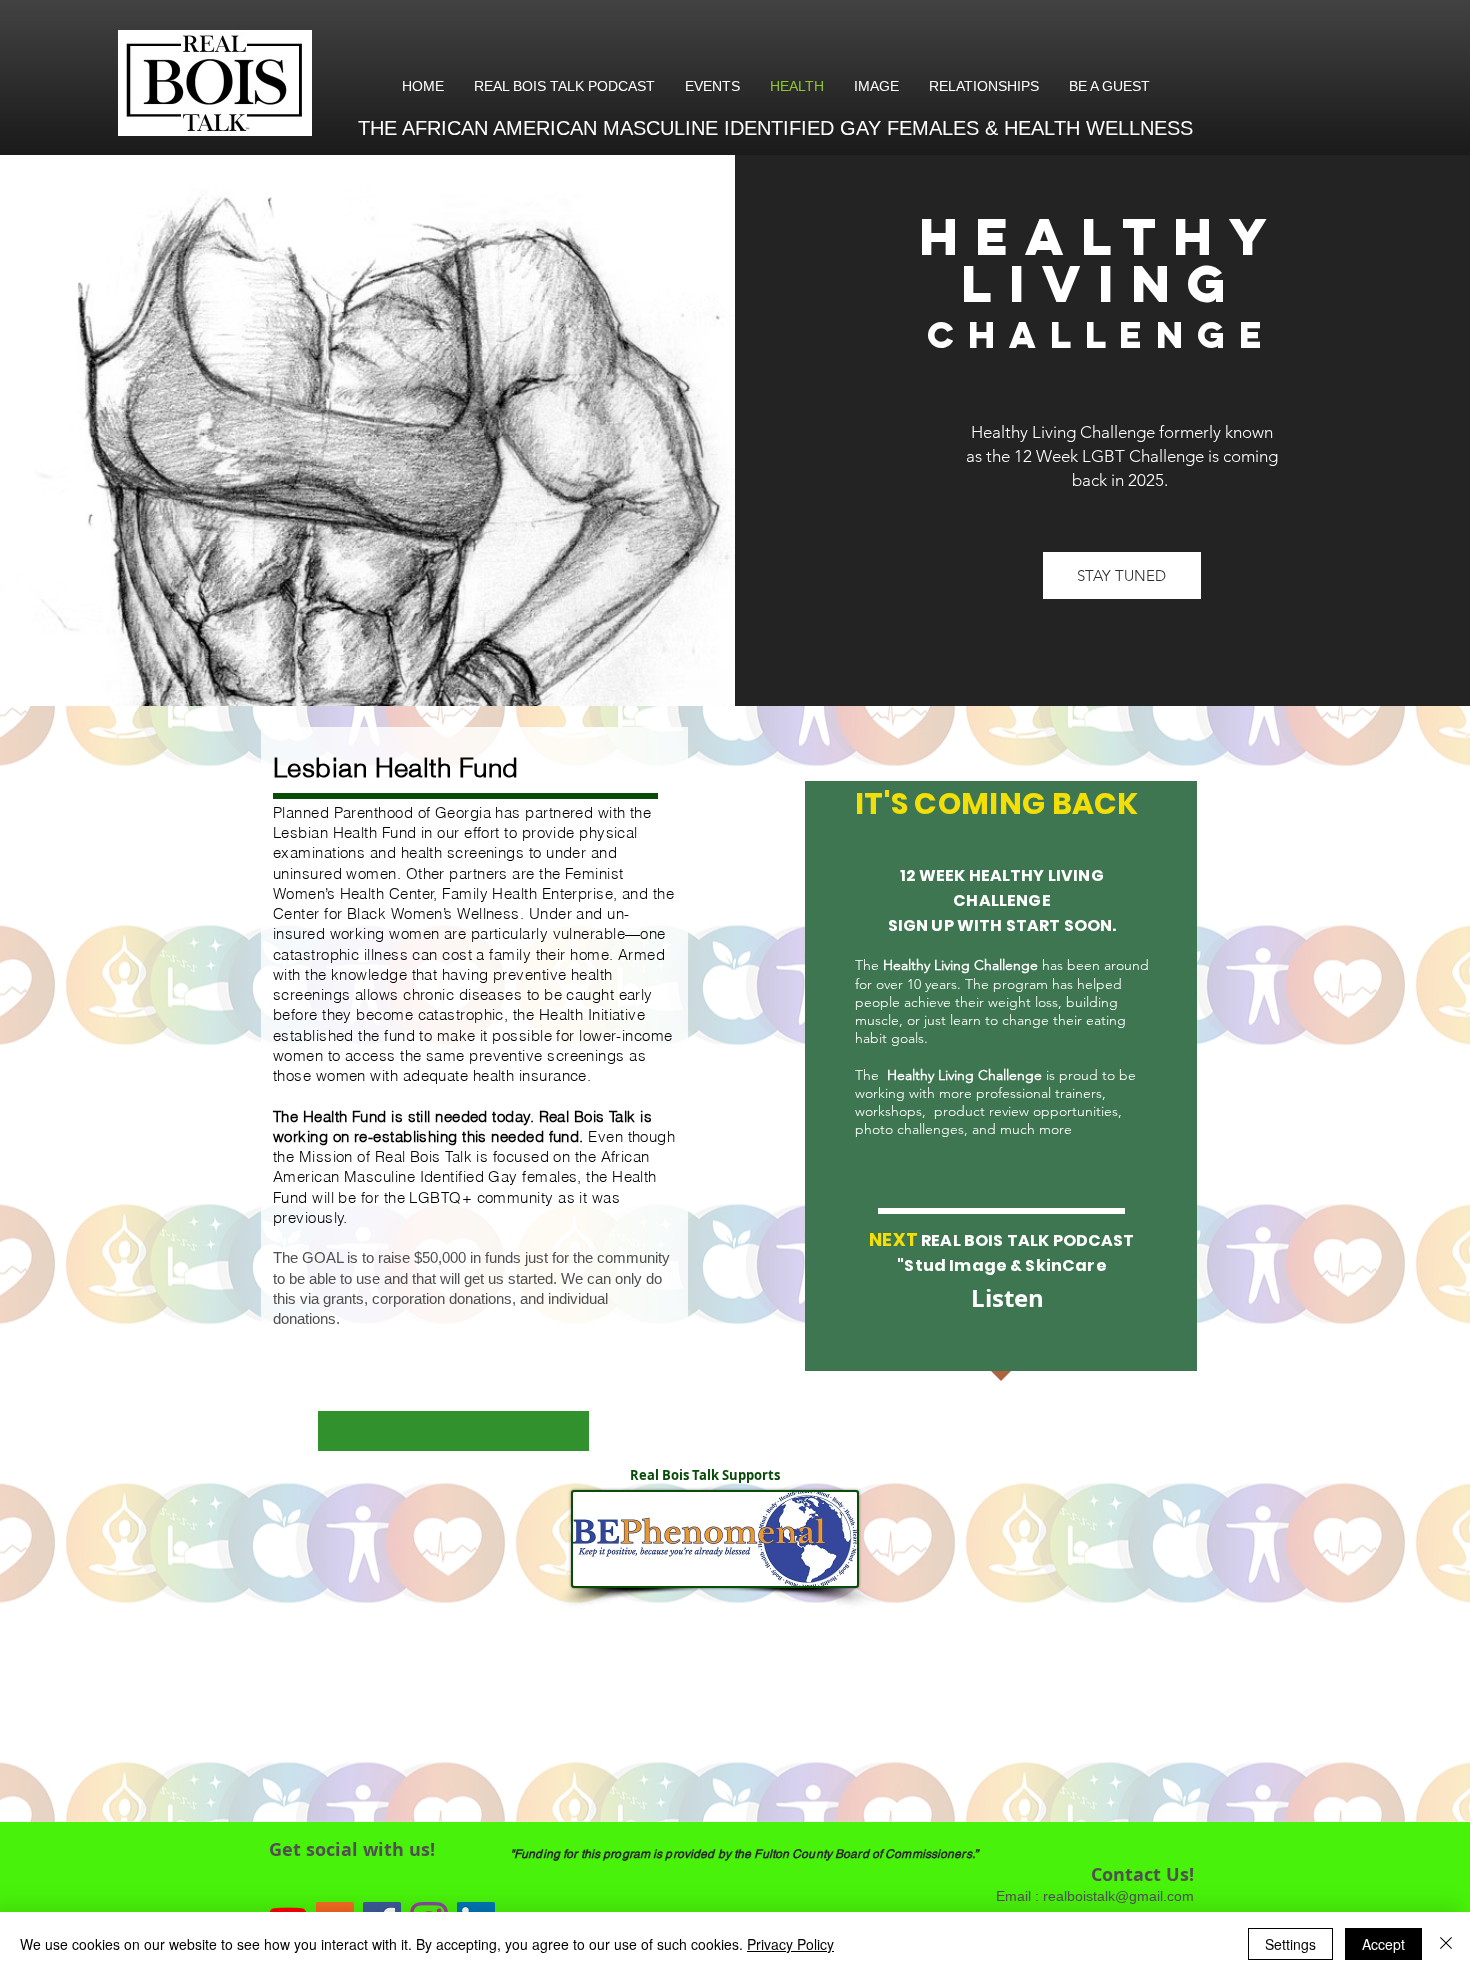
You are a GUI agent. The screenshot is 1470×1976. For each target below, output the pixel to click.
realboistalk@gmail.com (1118, 1896)
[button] (1122, 575)
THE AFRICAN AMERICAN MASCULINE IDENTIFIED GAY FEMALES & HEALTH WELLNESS (778, 128)
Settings (1290, 1944)
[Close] (1446, 1944)
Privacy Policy (790, 1944)
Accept (1383, 1944)
